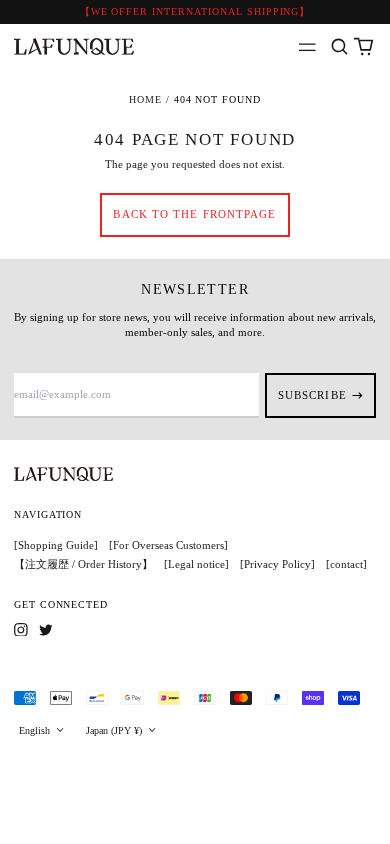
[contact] (346, 564)
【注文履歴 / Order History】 (83, 564)
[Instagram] (21, 630)
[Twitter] (46, 630)
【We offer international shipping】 (195, 11)
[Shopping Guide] (56, 545)
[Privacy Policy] (277, 564)
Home (145, 99)
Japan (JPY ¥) (115, 730)
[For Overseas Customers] (168, 545)
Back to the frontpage (194, 214)
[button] (339, 47)
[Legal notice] (196, 564)
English (36, 730)
